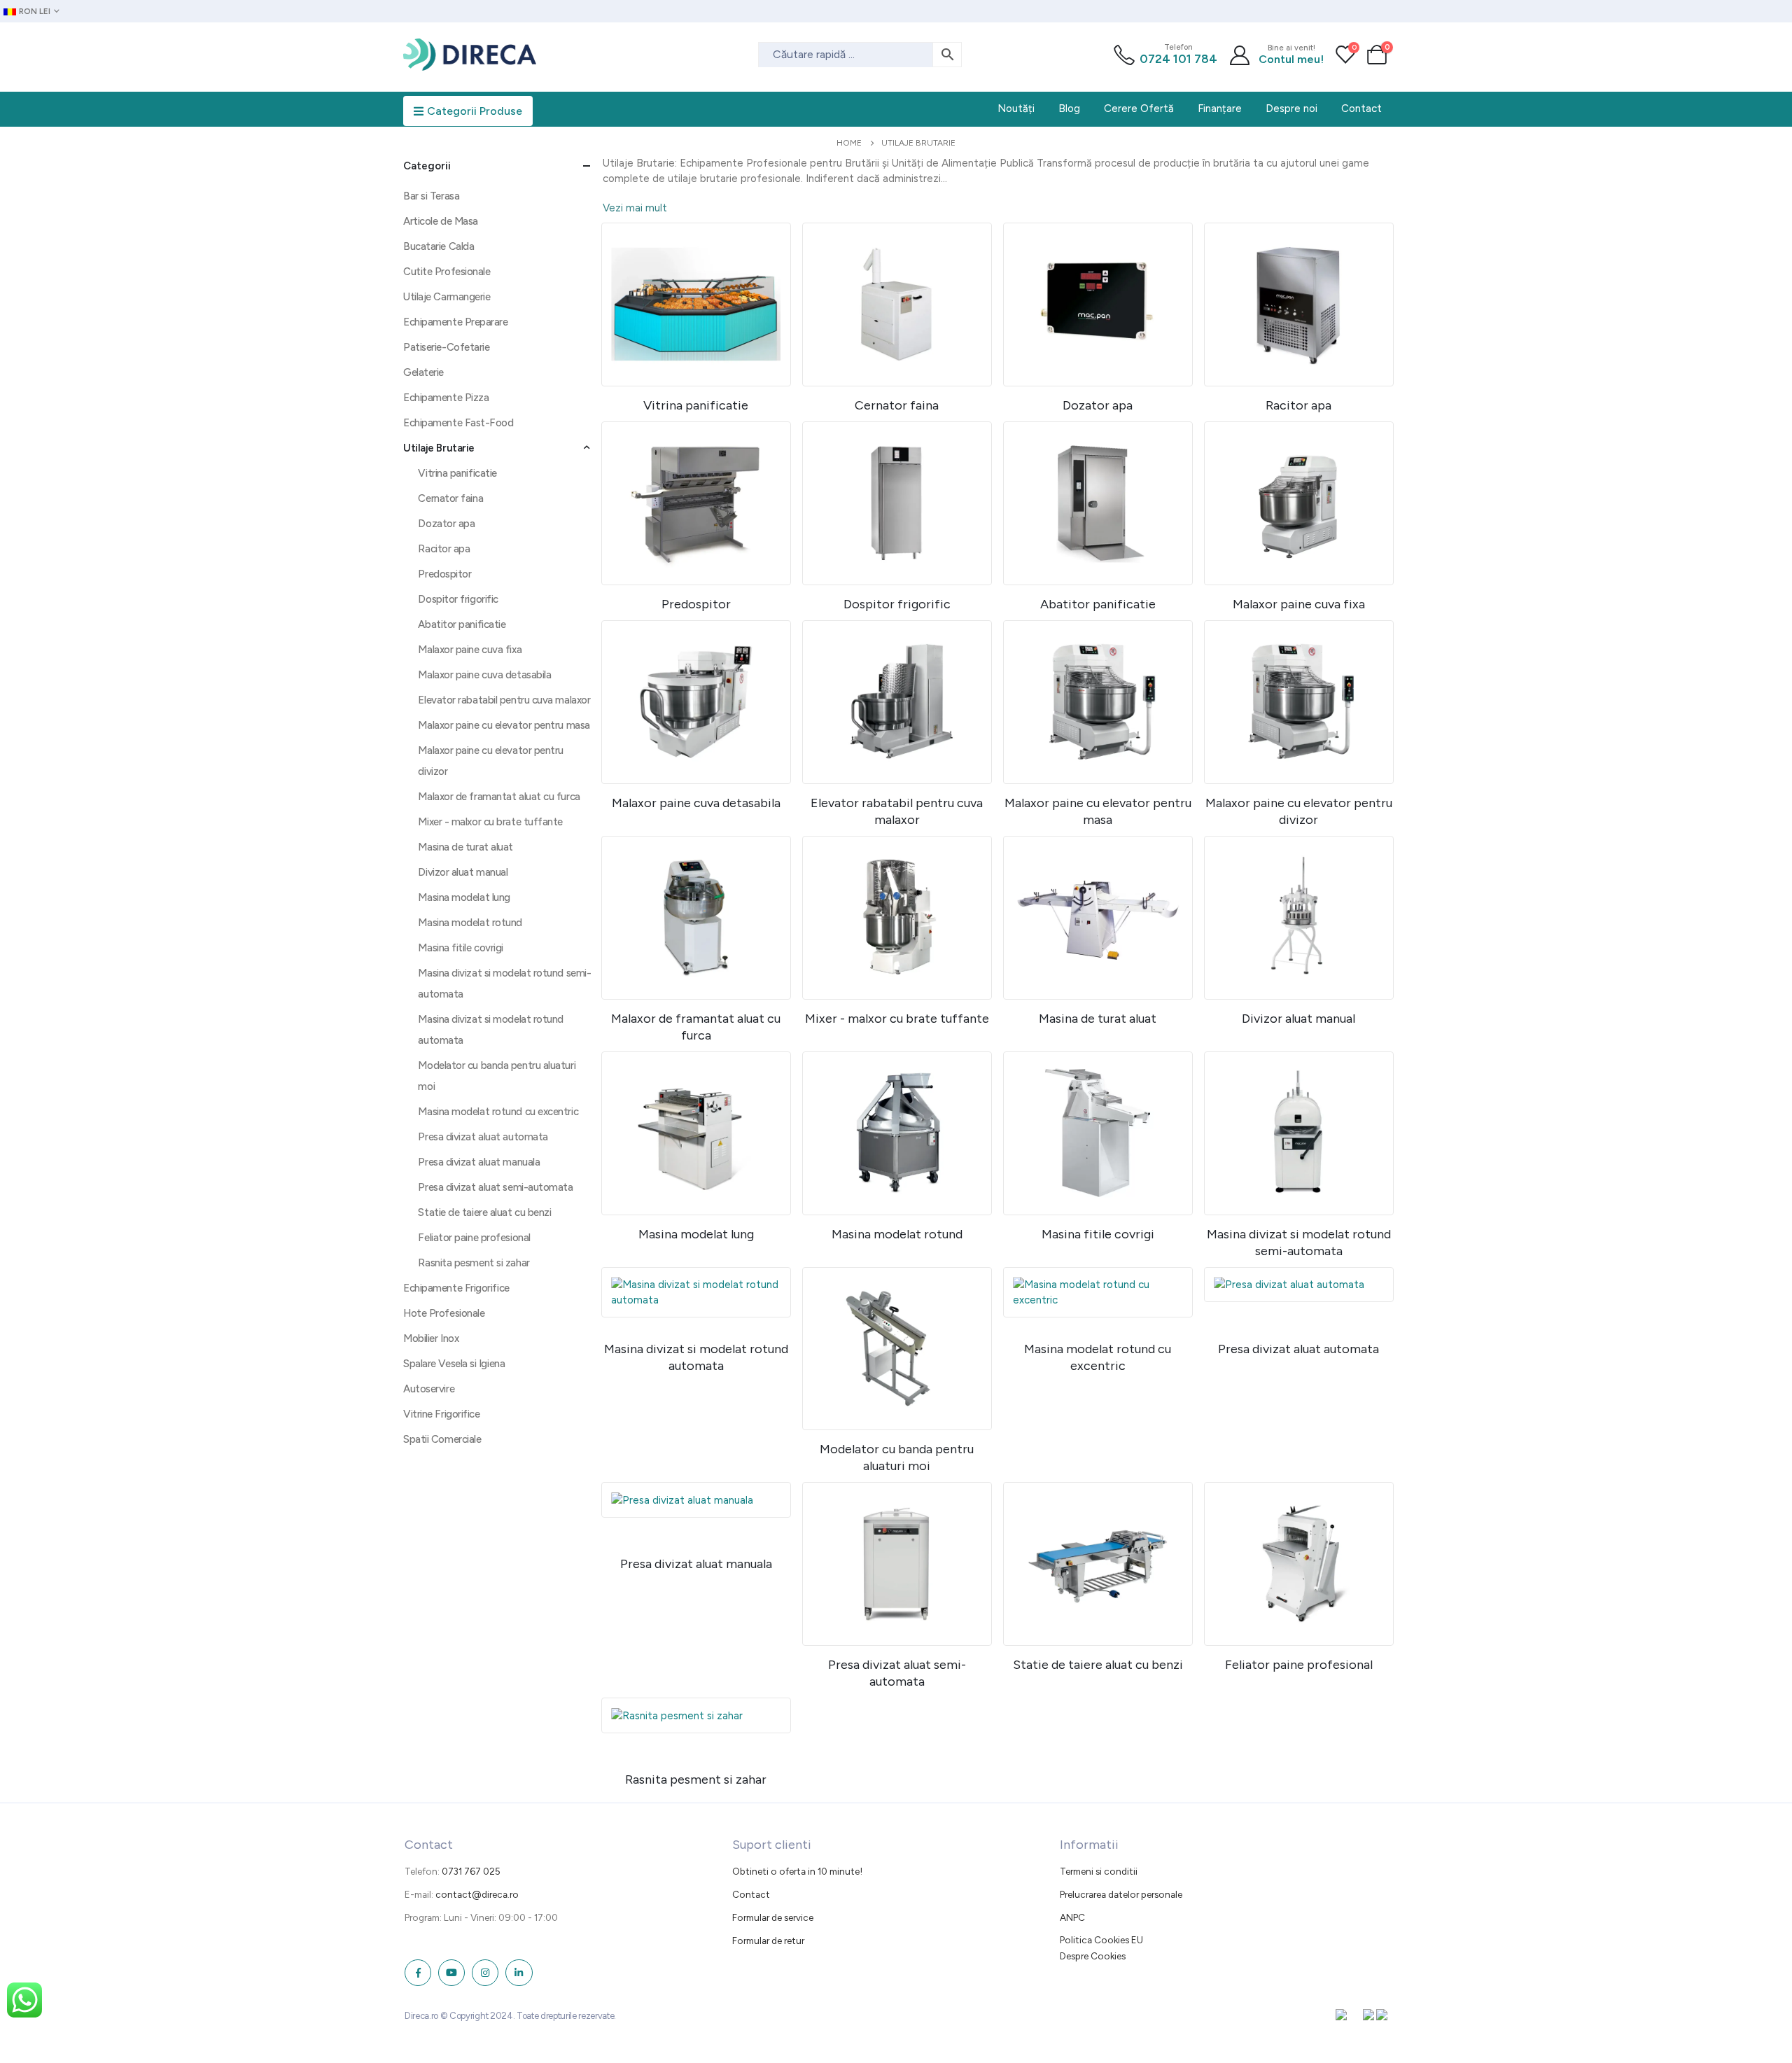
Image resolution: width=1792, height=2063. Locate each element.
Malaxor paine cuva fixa (470, 650)
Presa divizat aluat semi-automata (495, 1187)
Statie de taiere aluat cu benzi (484, 1212)
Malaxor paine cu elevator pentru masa (504, 725)
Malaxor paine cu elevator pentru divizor (491, 761)
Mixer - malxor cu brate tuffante (490, 822)
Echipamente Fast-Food (458, 423)
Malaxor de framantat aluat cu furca (499, 797)
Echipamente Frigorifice (456, 1288)
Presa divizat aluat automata (483, 1137)
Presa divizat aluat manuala (479, 1162)
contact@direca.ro (477, 1894)
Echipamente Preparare (456, 322)
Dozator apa (446, 524)
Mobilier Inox (431, 1338)
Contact (751, 1894)
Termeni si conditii (1099, 1871)
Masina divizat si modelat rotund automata (491, 1030)
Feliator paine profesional (474, 1238)
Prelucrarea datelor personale (1121, 1894)
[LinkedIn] (519, 1973)
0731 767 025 (471, 1871)
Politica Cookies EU (1101, 1940)
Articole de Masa (441, 221)
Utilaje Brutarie (439, 448)
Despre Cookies (1093, 1956)
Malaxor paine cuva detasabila (484, 675)
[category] (696, 305)
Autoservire (429, 1389)
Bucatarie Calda (439, 246)
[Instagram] (485, 1973)
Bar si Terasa (431, 196)
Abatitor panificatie (462, 624)
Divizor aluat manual (463, 872)
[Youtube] (451, 1973)
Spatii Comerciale (442, 1439)
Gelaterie (423, 372)
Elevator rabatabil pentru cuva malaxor (504, 700)
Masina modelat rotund (470, 923)
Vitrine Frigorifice (441, 1414)
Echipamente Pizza (446, 398)
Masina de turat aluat (465, 847)
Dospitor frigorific (458, 599)
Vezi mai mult (635, 208)
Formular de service (773, 1917)
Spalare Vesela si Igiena (454, 1364)
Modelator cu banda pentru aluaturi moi (497, 1076)
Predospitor (444, 574)
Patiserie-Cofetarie (446, 347)
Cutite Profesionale (447, 272)
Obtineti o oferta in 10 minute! (797, 1871)
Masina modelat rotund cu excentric (498, 1112)
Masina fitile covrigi (461, 948)
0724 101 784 (1178, 59)
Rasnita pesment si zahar (474, 1263)
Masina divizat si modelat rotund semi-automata (504, 984)
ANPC (1072, 1917)
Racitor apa (444, 549)
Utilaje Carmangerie (447, 297)
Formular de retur (768, 1940)
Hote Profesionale (444, 1313)
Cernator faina (450, 498)
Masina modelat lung (464, 897)
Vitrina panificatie (457, 473)
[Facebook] (418, 1973)
